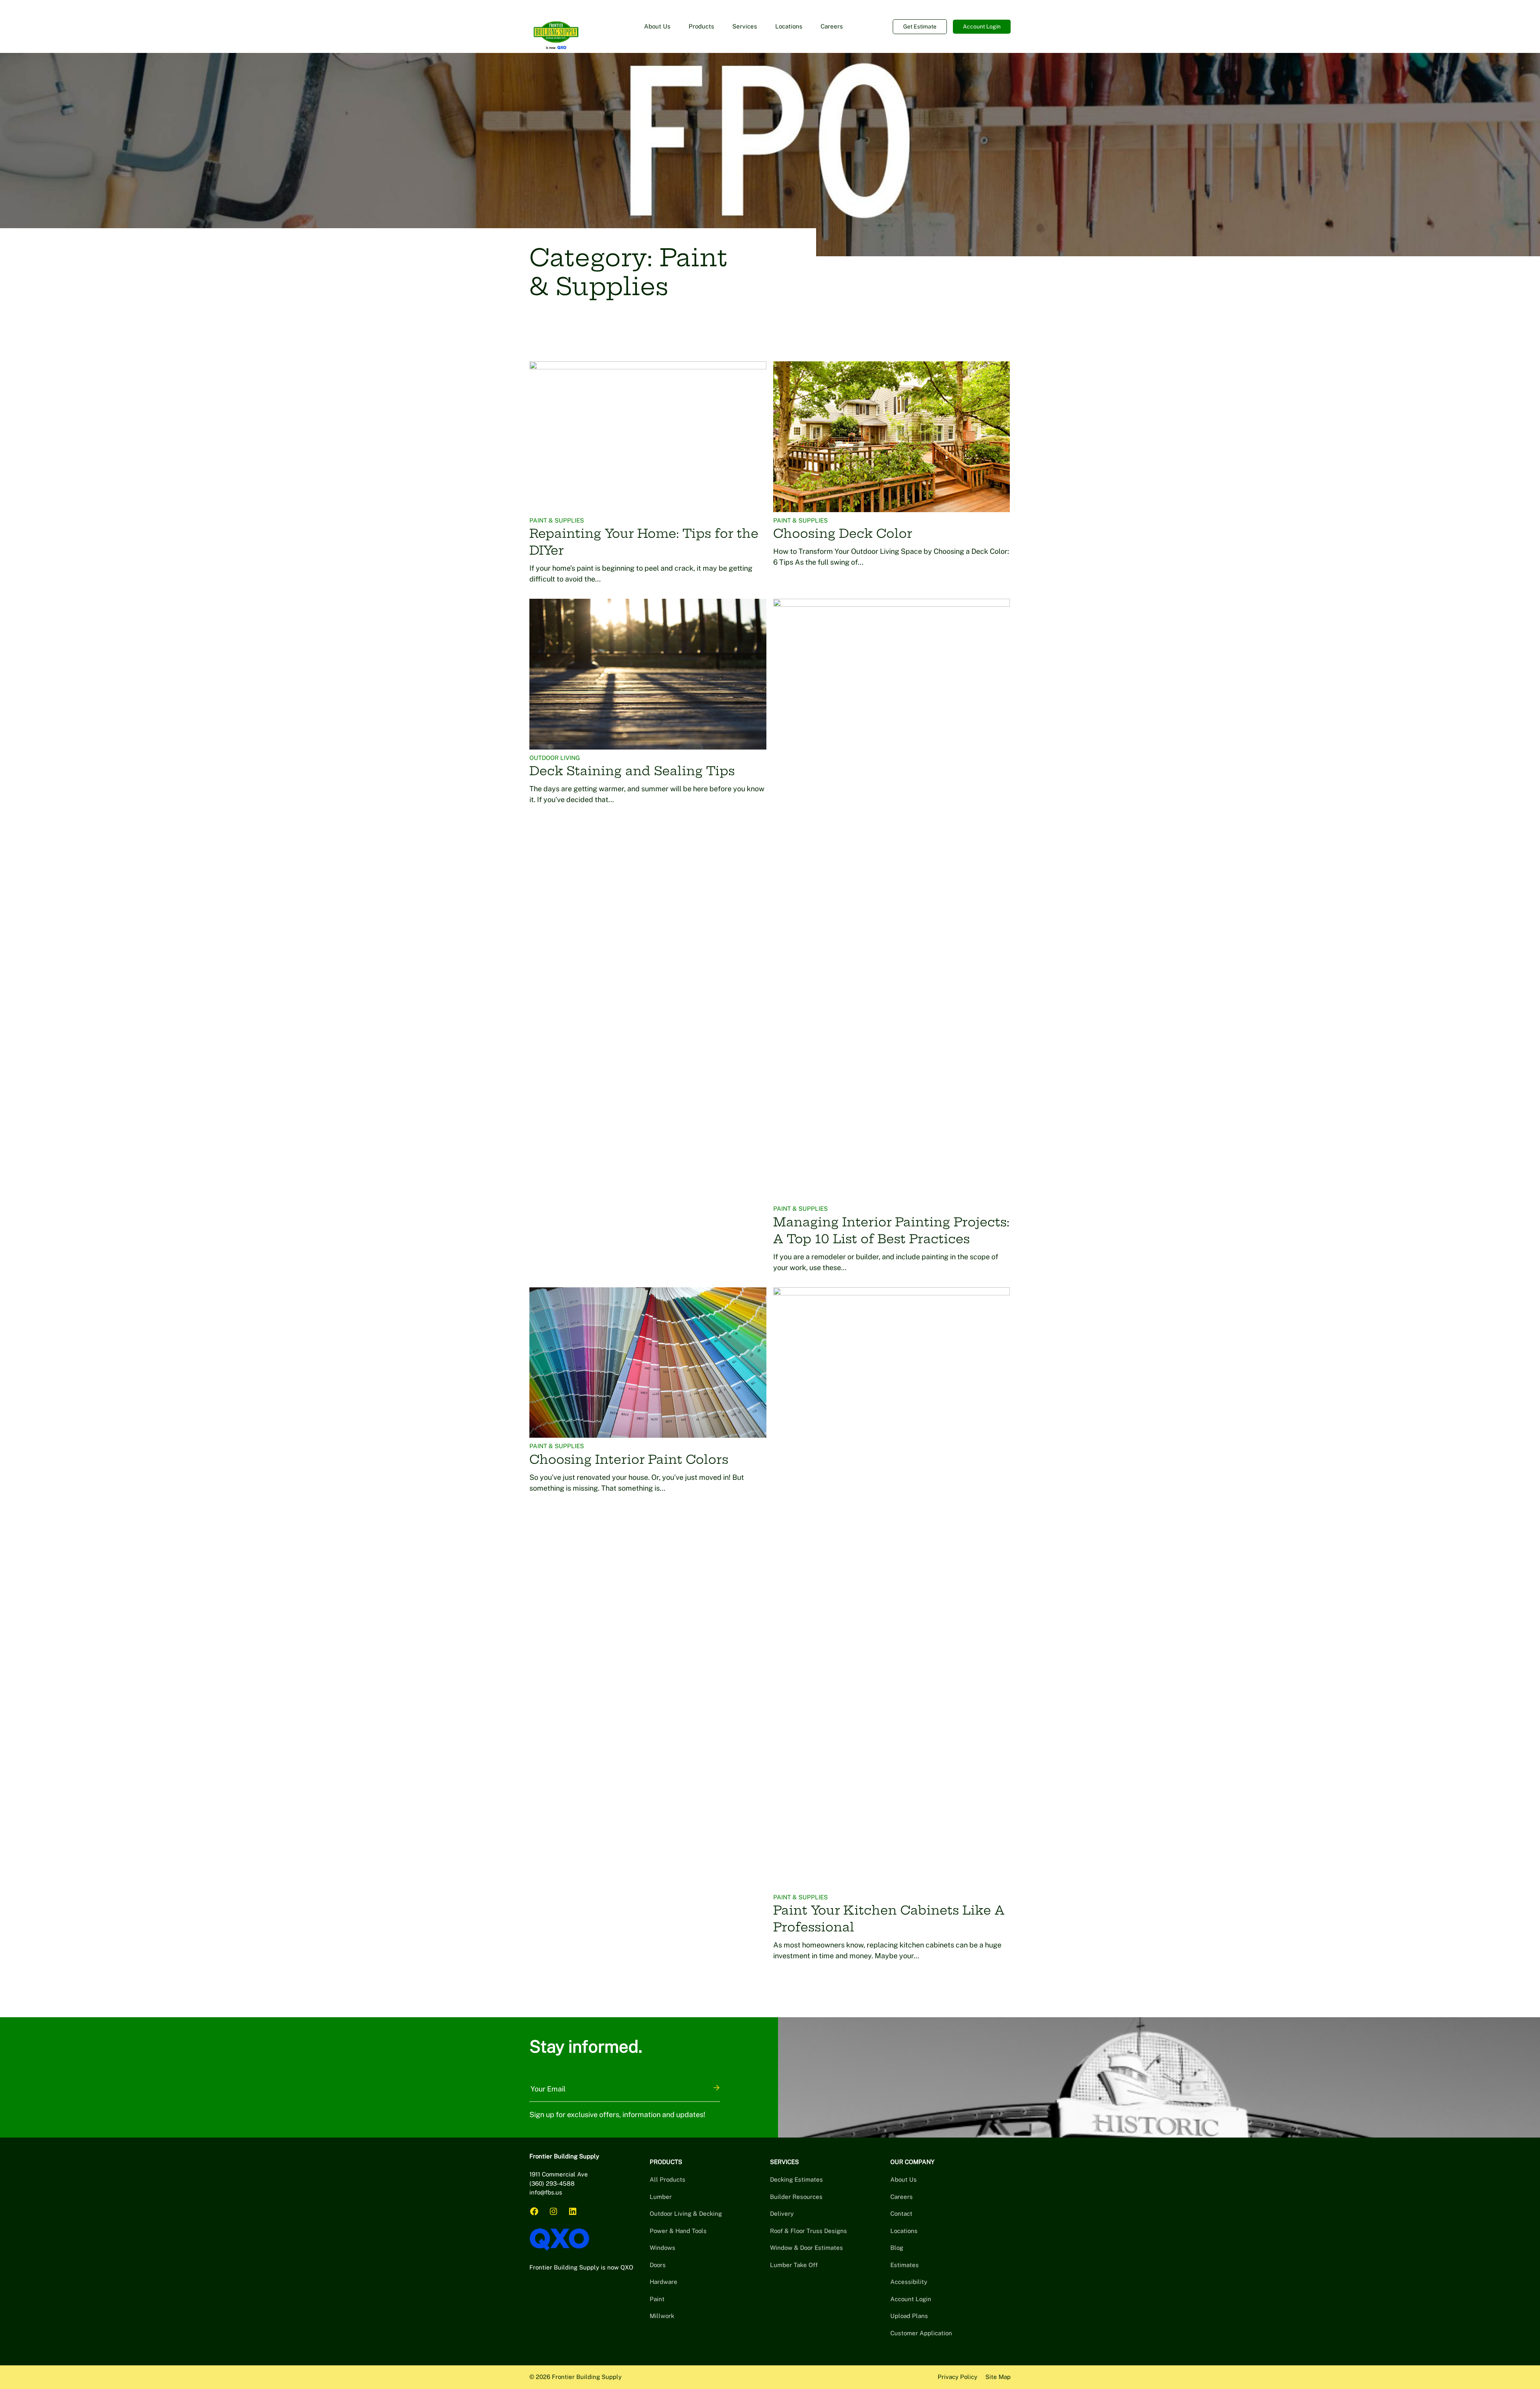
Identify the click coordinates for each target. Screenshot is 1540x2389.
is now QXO (617, 2267)
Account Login (982, 26)
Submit (717, 2088)
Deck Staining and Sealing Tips (632, 771)
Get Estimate (920, 26)
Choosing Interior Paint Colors (629, 1459)
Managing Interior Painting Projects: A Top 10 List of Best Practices (891, 1230)
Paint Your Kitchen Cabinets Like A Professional (889, 1919)
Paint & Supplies (557, 520)
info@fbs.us (546, 2192)
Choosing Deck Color (843, 533)
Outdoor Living (555, 758)
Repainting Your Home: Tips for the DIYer (644, 542)
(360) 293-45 (548, 2183)
